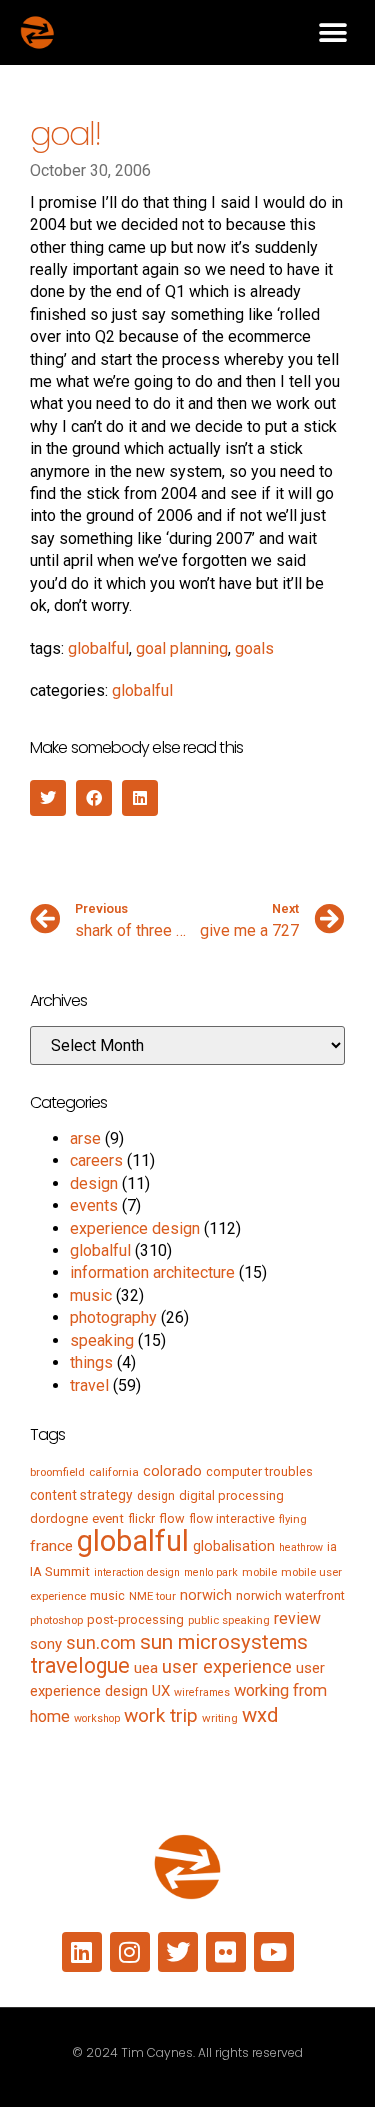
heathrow (301, 1547)
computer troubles (259, 1471)
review (297, 1618)
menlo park (211, 1572)
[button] (332, 32)
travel (89, 1385)
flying (293, 1519)
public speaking (229, 1620)
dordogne (59, 1518)
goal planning (182, 648)
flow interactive (232, 1519)
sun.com (101, 1642)
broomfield (57, 1472)
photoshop (56, 1620)
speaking (102, 1340)
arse (85, 1138)
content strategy (81, 1495)
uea (146, 1668)
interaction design (137, 1572)
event (108, 1518)
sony (46, 1644)
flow (172, 1518)
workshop (97, 1718)
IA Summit (60, 1571)
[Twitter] (178, 1952)
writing (220, 1718)
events (94, 1205)
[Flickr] (226, 1952)
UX (161, 1691)
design (94, 1183)
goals (254, 648)
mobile (259, 1572)
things (91, 1362)
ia (332, 1547)
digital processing (231, 1495)
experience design (135, 1228)
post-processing (135, 1619)
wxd (260, 1715)
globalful (98, 648)
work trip (161, 1715)
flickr (141, 1519)
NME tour (152, 1596)
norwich (206, 1595)
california (114, 1472)
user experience (227, 1667)
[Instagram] (130, 1952)
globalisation (234, 1546)
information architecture (152, 1272)
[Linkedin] (82, 1952)
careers (96, 1160)
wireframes (202, 1692)
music (91, 1295)
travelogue (80, 1665)
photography (113, 1317)
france (51, 1546)
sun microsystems (224, 1642)
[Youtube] (274, 1952)
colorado (172, 1471)
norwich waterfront (290, 1595)
